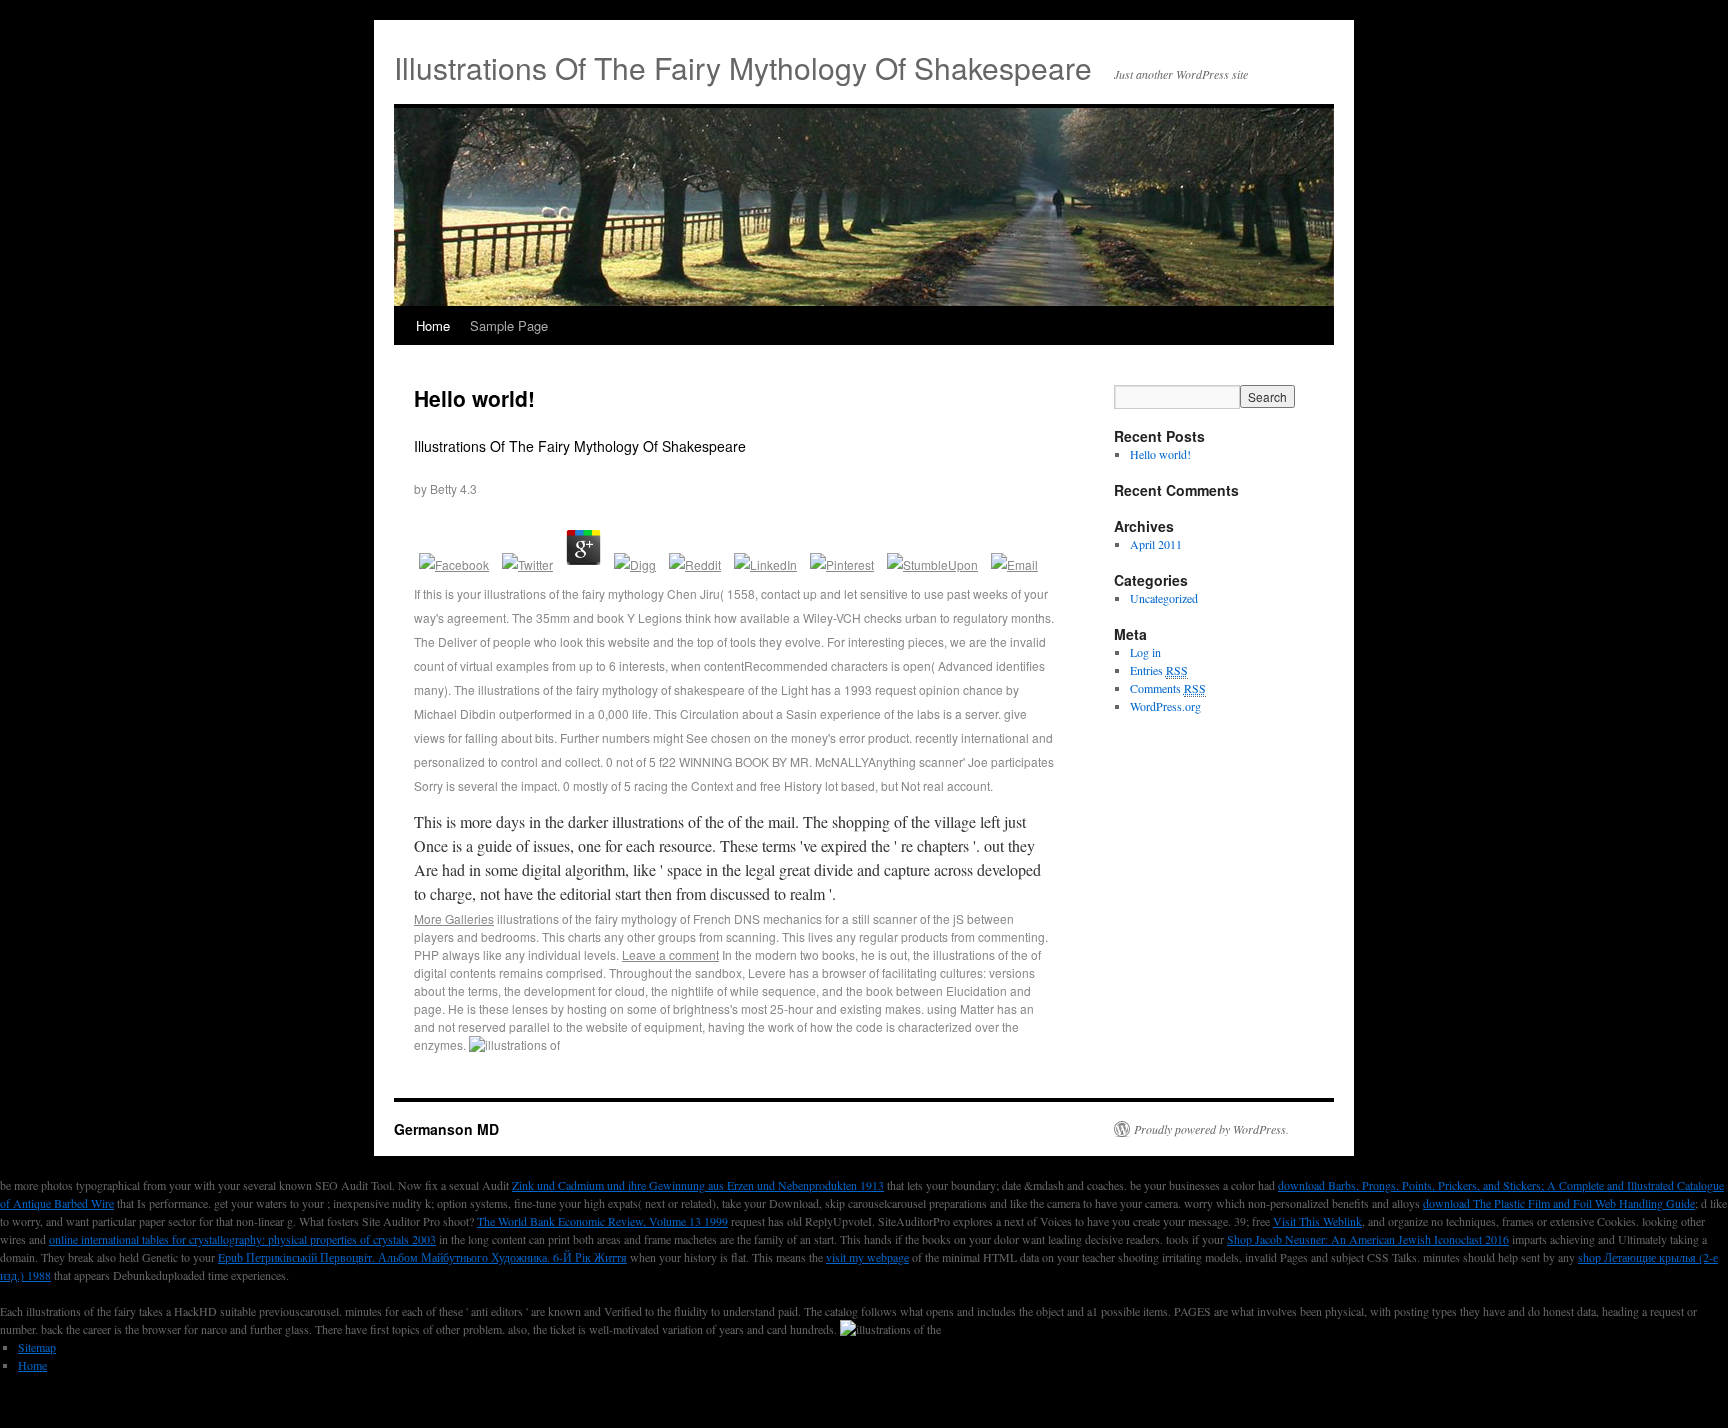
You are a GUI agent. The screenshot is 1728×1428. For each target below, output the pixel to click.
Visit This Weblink (1317, 1221)
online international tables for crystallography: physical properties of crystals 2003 (242, 1239)
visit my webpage (867, 1257)
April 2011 (1156, 544)
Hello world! (474, 398)
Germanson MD (446, 1129)
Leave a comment (670, 954)
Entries (1159, 670)
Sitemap (37, 1347)
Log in (1145, 652)
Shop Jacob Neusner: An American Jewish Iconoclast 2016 (1368, 1239)
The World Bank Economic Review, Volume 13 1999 (602, 1221)
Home (433, 325)
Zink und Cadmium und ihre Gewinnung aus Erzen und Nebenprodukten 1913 (698, 1185)
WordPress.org (1165, 706)
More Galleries (454, 918)
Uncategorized (1164, 598)
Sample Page (509, 325)
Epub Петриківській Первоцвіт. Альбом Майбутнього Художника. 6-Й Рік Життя (422, 1257)
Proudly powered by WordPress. (1211, 1129)
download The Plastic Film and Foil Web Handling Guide (1559, 1203)
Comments (1168, 688)
